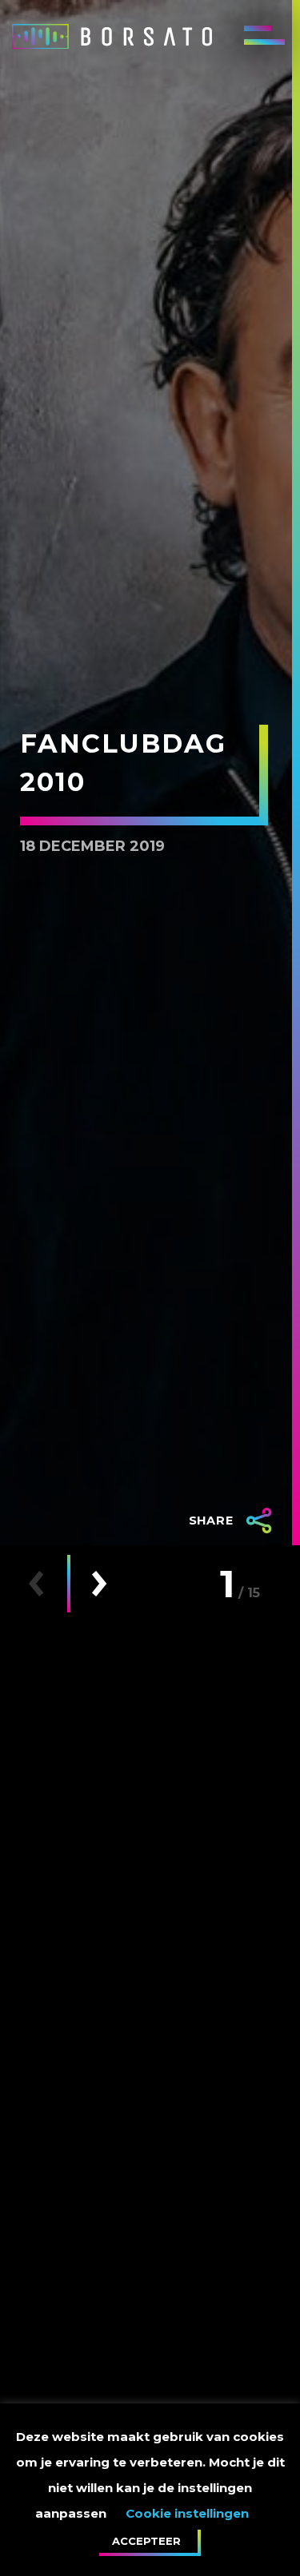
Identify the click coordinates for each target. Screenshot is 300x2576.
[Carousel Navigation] (67, 1584)
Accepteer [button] (146, 2541)
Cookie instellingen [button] (187, 2513)
